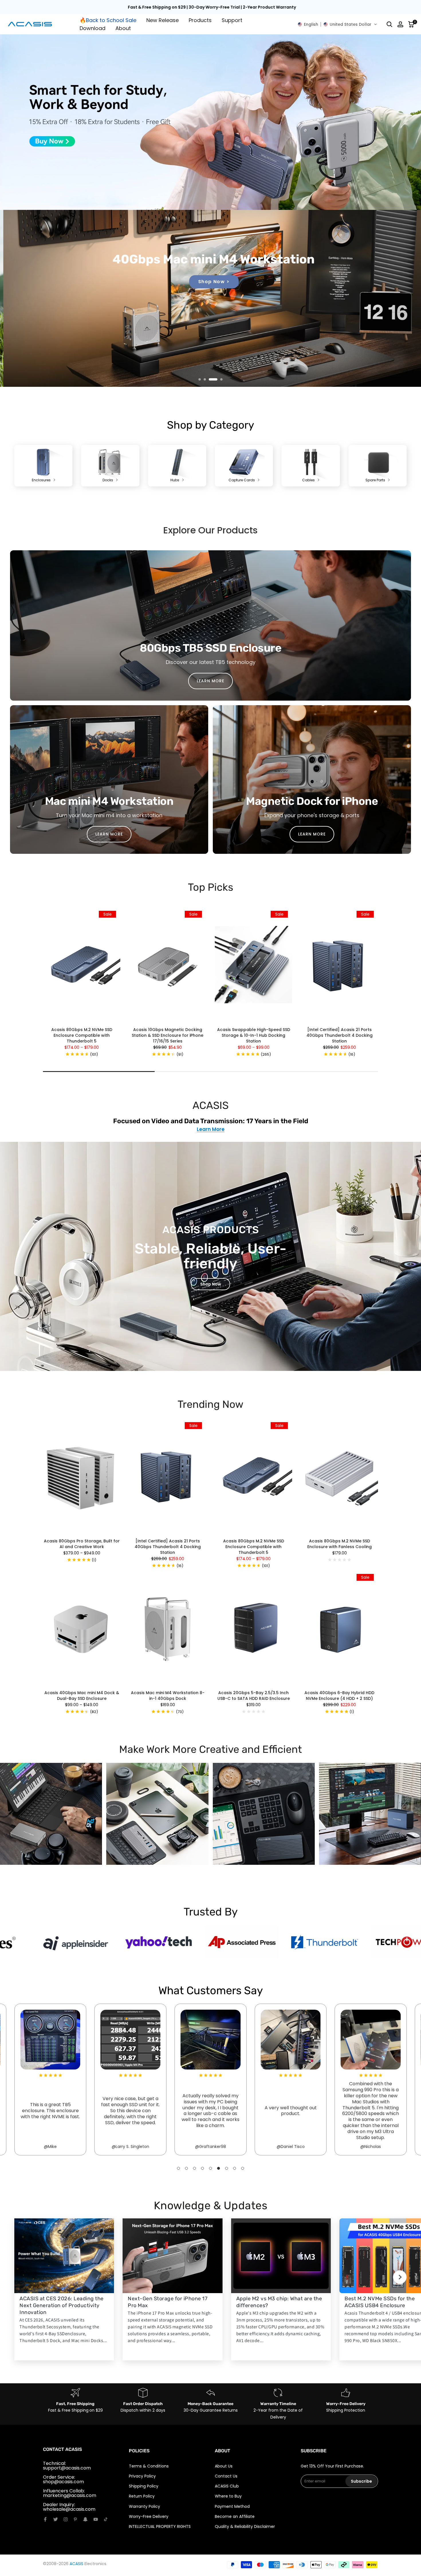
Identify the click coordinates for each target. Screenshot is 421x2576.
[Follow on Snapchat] (85, 2519)
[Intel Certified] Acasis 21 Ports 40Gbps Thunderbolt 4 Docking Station (340, 1035)
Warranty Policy (144, 2506)
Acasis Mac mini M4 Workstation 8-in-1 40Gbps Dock (168, 1696)
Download (93, 28)
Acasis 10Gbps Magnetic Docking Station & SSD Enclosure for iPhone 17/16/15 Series (168, 1035)
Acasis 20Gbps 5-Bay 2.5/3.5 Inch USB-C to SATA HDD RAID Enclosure (254, 1696)
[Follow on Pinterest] (75, 2519)
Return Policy (142, 2496)
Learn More (211, 1130)
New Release (163, 20)
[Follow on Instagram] (66, 2519)
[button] (337, 24)
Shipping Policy (144, 2486)
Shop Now (211, 1284)
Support (232, 20)
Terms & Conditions (149, 2466)
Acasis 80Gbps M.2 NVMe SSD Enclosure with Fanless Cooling (340, 1544)
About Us (224, 2466)
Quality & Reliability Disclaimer (245, 2526)
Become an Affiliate (235, 2516)
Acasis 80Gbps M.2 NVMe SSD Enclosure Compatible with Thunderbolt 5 (82, 1035)
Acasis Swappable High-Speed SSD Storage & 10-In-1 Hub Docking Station (254, 1035)
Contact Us (226, 2476)
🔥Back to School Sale (108, 20)
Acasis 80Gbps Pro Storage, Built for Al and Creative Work (82, 1544)
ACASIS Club (227, 2486)
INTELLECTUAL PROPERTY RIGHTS (160, 2526)
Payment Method (232, 2506)
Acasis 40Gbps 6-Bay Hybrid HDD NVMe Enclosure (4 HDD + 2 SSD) (339, 1696)
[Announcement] (213, 7)
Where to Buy (228, 2496)
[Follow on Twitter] (56, 2519)
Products (200, 20)
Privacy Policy (142, 2476)
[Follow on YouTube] (96, 2519)
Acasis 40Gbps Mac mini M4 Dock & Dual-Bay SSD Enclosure (82, 1696)
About (123, 28)
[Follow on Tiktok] (106, 2519)
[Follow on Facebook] (45, 2519)
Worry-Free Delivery (149, 2516)
